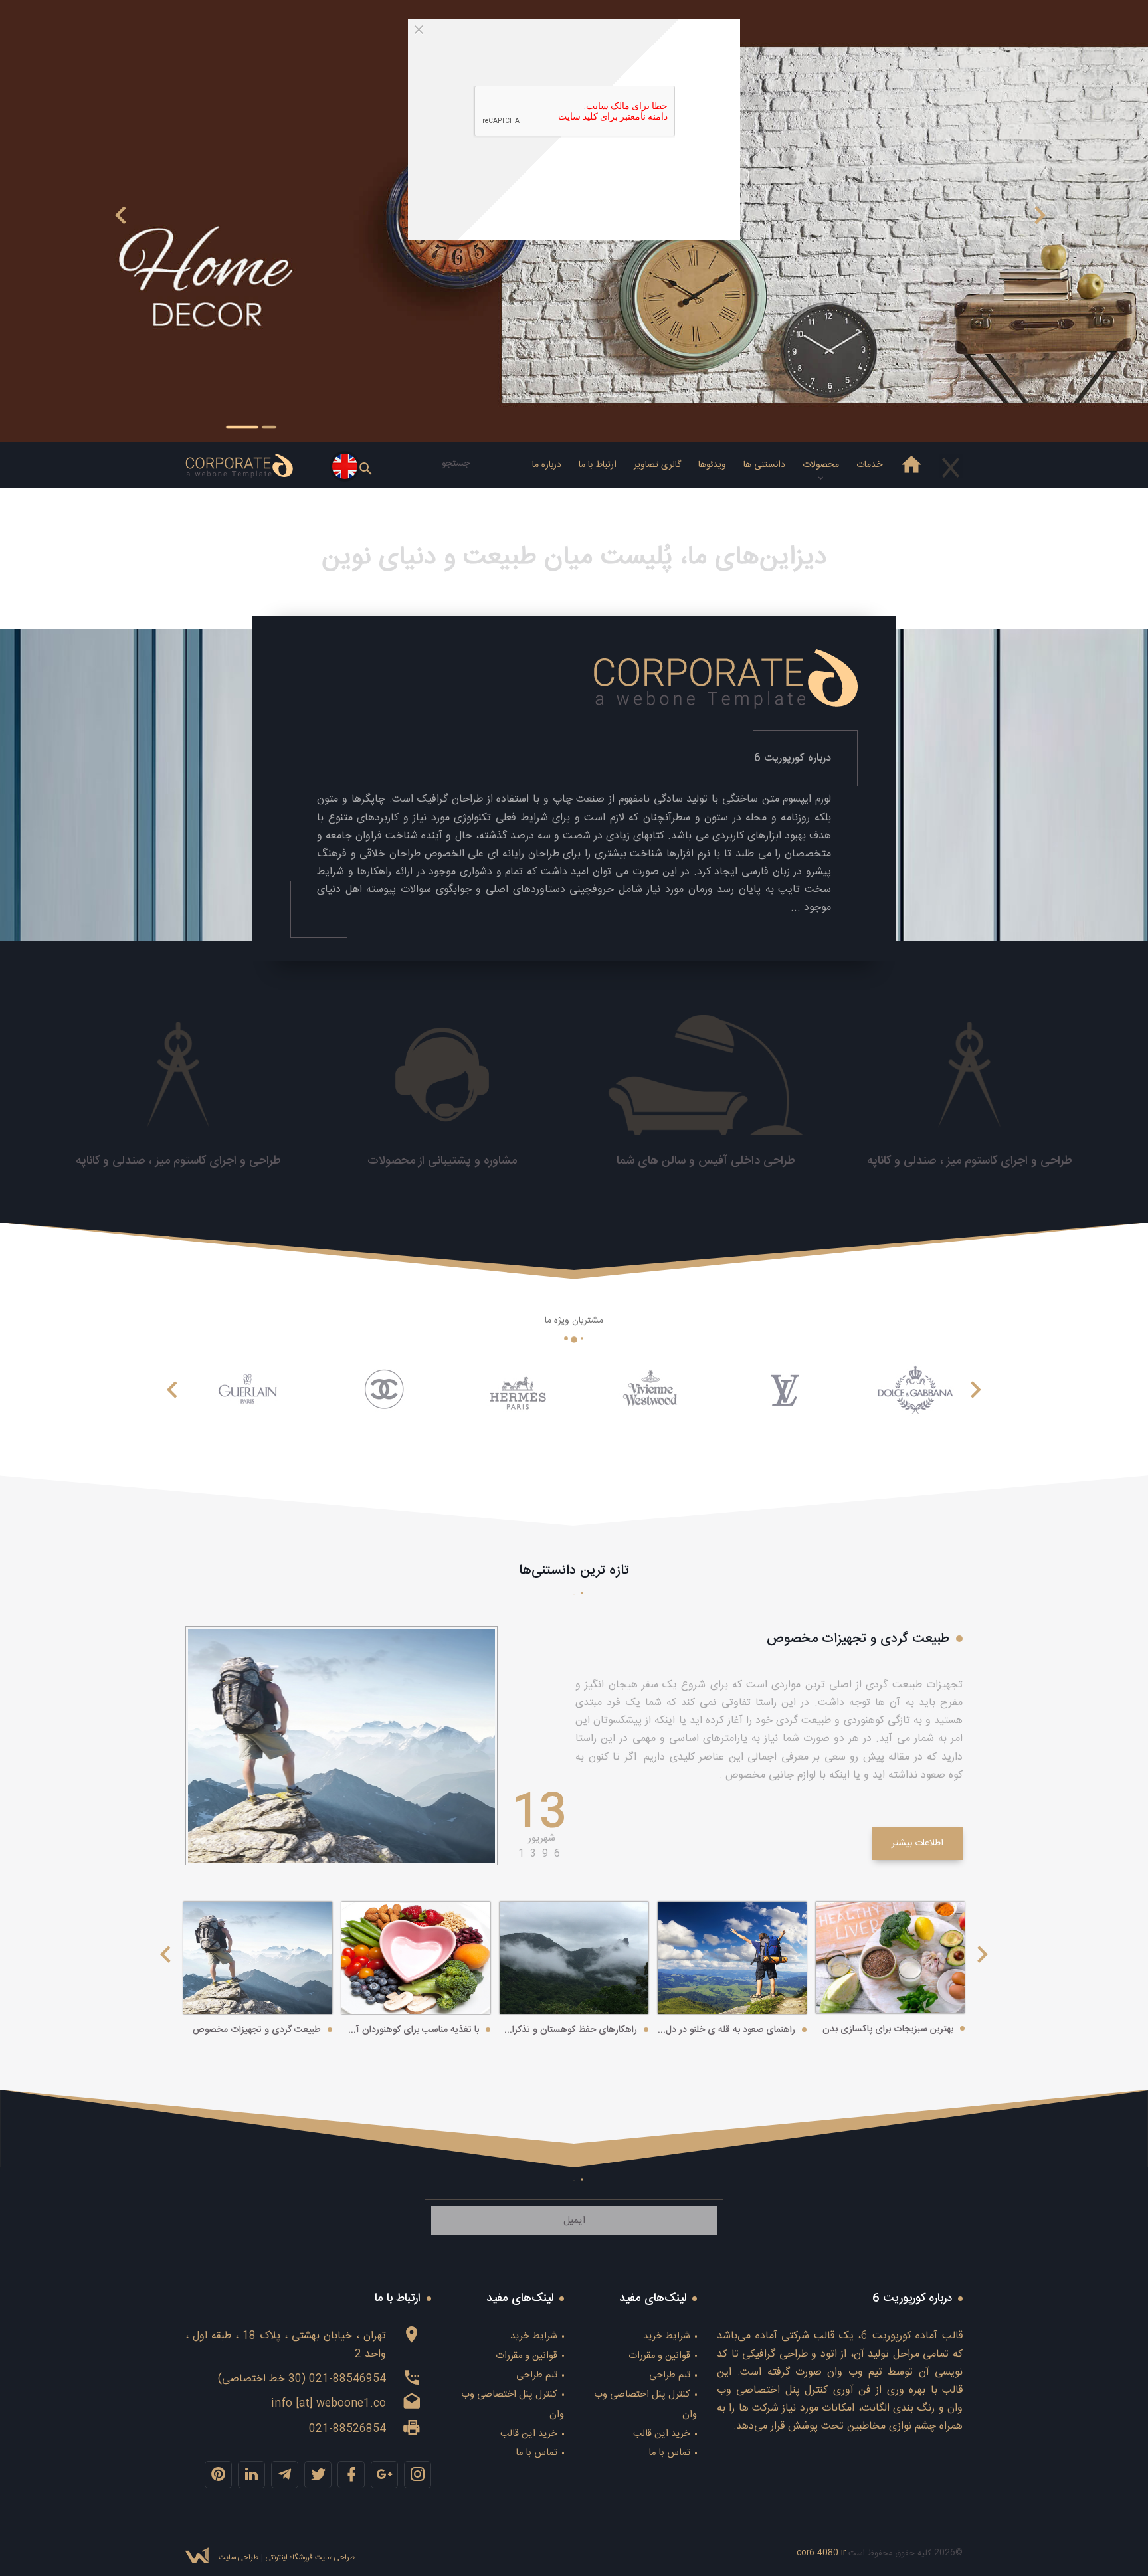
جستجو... (452, 464)
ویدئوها (712, 465)
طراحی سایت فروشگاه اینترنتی (310, 2558)
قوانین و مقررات (659, 2356)
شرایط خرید (667, 2336)
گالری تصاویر (657, 465)
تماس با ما (669, 2453)
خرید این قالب (662, 2434)
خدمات (869, 465)
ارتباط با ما (598, 465)
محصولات (821, 465)
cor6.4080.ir (821, 2553)
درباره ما (547, 465)
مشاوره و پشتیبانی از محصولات (442, 1161)
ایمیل (574, 2221)
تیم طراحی (670, 2375)
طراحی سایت (239, 2558)
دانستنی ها (764, 465)
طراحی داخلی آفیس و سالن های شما (706, 1161)
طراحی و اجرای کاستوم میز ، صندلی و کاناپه (970, 1161)
